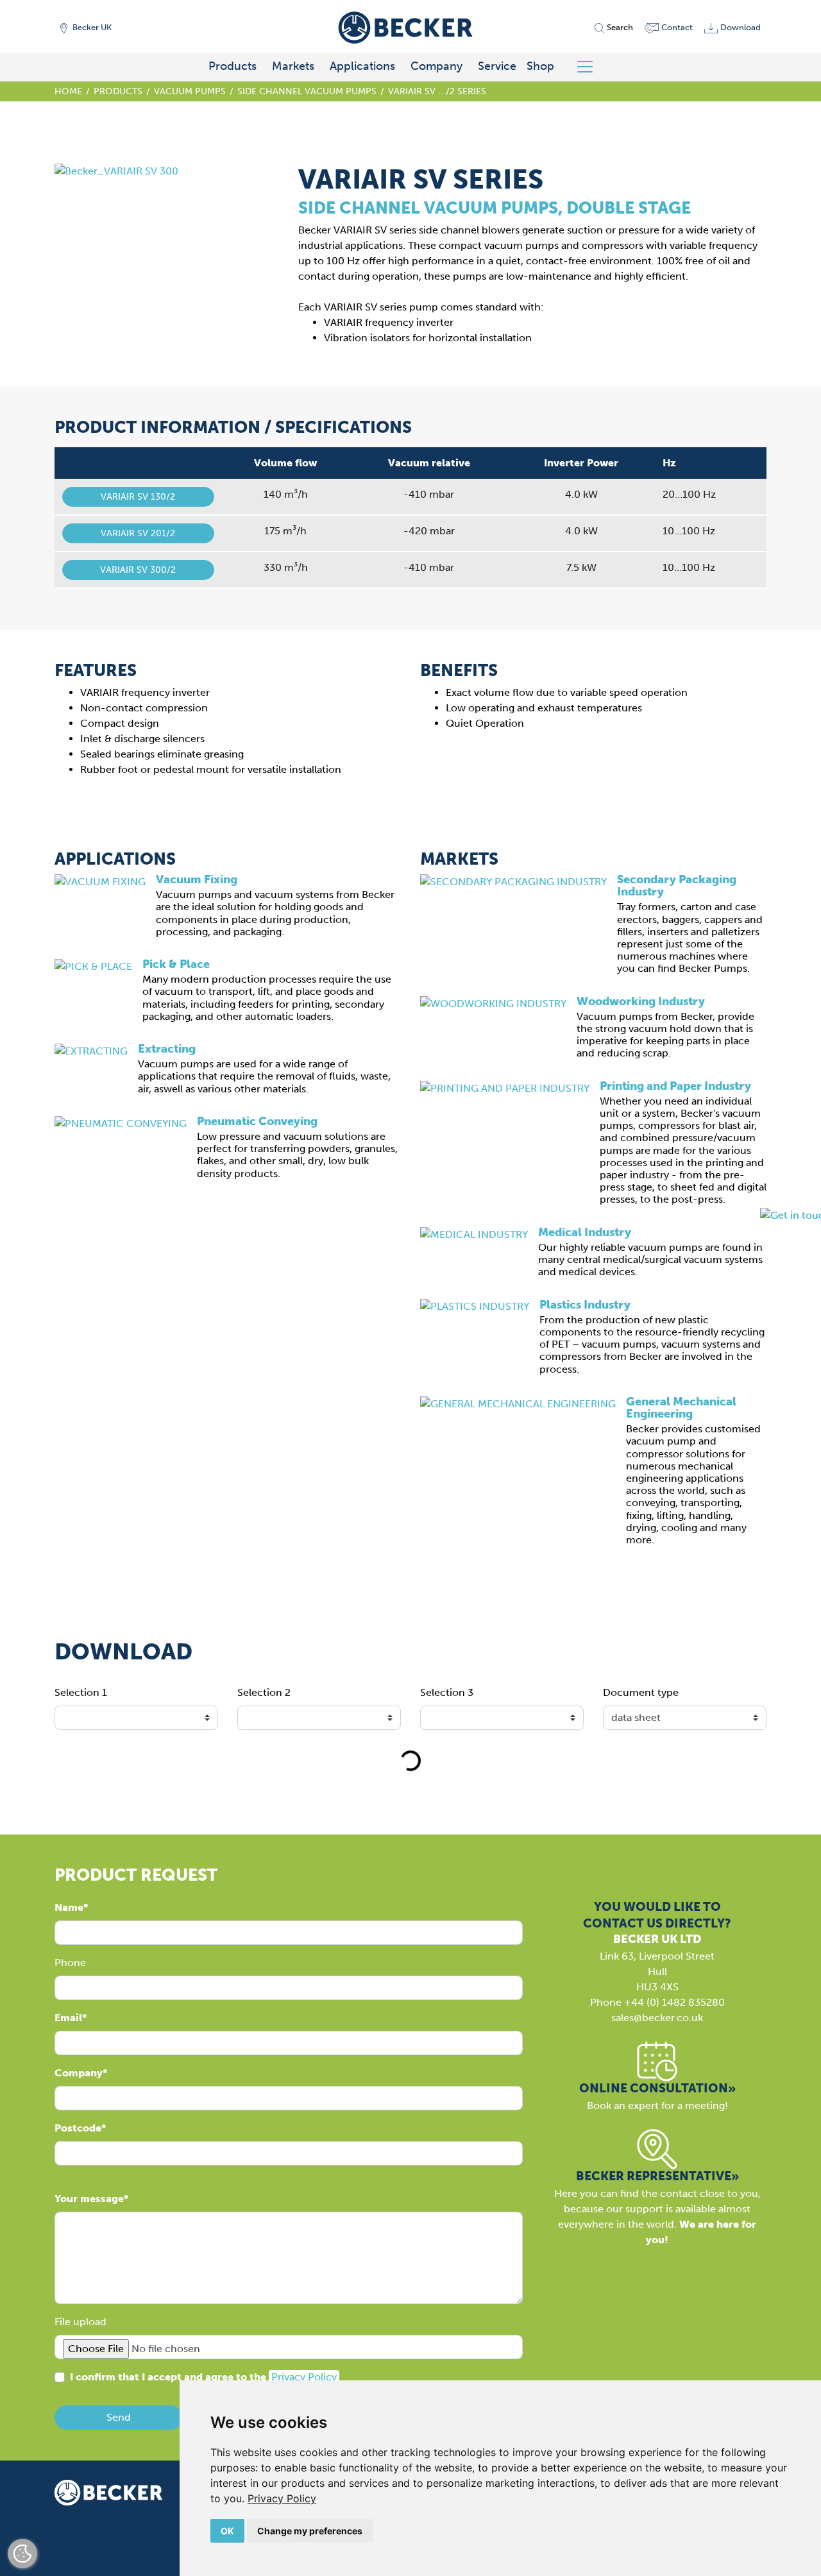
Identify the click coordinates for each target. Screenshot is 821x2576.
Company (436, 66)
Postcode (78, 2128)
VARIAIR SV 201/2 (138, 533)
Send (119, 2417)
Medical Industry (585, 1232)
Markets (293, 66)
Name (69, 1907)
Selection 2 (264, 1692)
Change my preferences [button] (310, 2531)
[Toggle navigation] (590, 67)
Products (233, 66)
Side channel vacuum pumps (307, 91)
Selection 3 (447, 1692)
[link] (282, 2498)
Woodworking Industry (641, 1001)
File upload (80, 2322)
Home (68, 91)
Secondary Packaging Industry (677, 885)
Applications (362, 66)
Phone (70, 1962)
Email (68, 2018)
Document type (641, 1692)
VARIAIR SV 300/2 (138, 570)
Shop (540, 66)
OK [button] (227, 2531)
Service (497, 66)
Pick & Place (176, 964)
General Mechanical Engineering (681, 1408)
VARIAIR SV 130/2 (138, 497)
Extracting (167, 1049)
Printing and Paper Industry (675, 1086)
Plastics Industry (585, 1305)
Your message (89, 2199)
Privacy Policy (282, 2498)
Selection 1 (81, 1692)
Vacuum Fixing (197, 879)
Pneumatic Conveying (257, 1121)
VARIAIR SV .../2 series (437, 91)
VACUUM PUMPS (190, 91)
